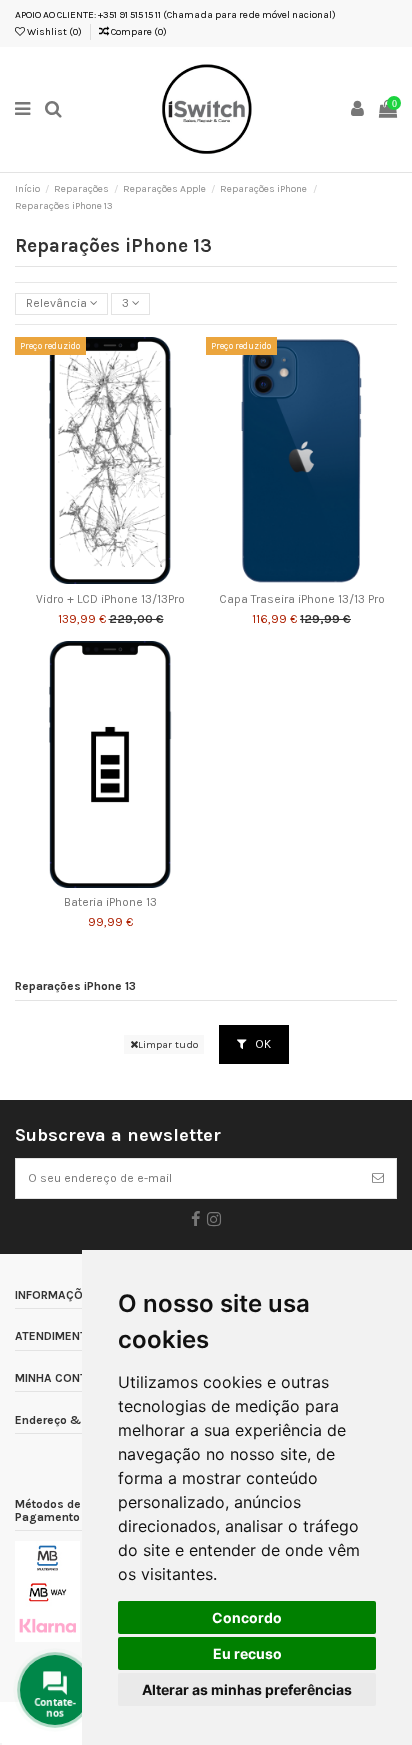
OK (261, 1044)
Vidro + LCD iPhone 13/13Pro (110, 599)
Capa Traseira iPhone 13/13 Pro (302, 599)
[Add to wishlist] (87, 578)
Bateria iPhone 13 (110, 902)
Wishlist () (53, 32)
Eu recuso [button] (247, 1653)
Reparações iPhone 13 (75, 986)
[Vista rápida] (134, 578)
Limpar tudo (168, 1044)
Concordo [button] (247, 1617)
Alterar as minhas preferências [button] (247, 1689)
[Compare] (111, 578)
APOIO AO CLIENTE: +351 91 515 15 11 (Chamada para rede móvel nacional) (175, 15)
